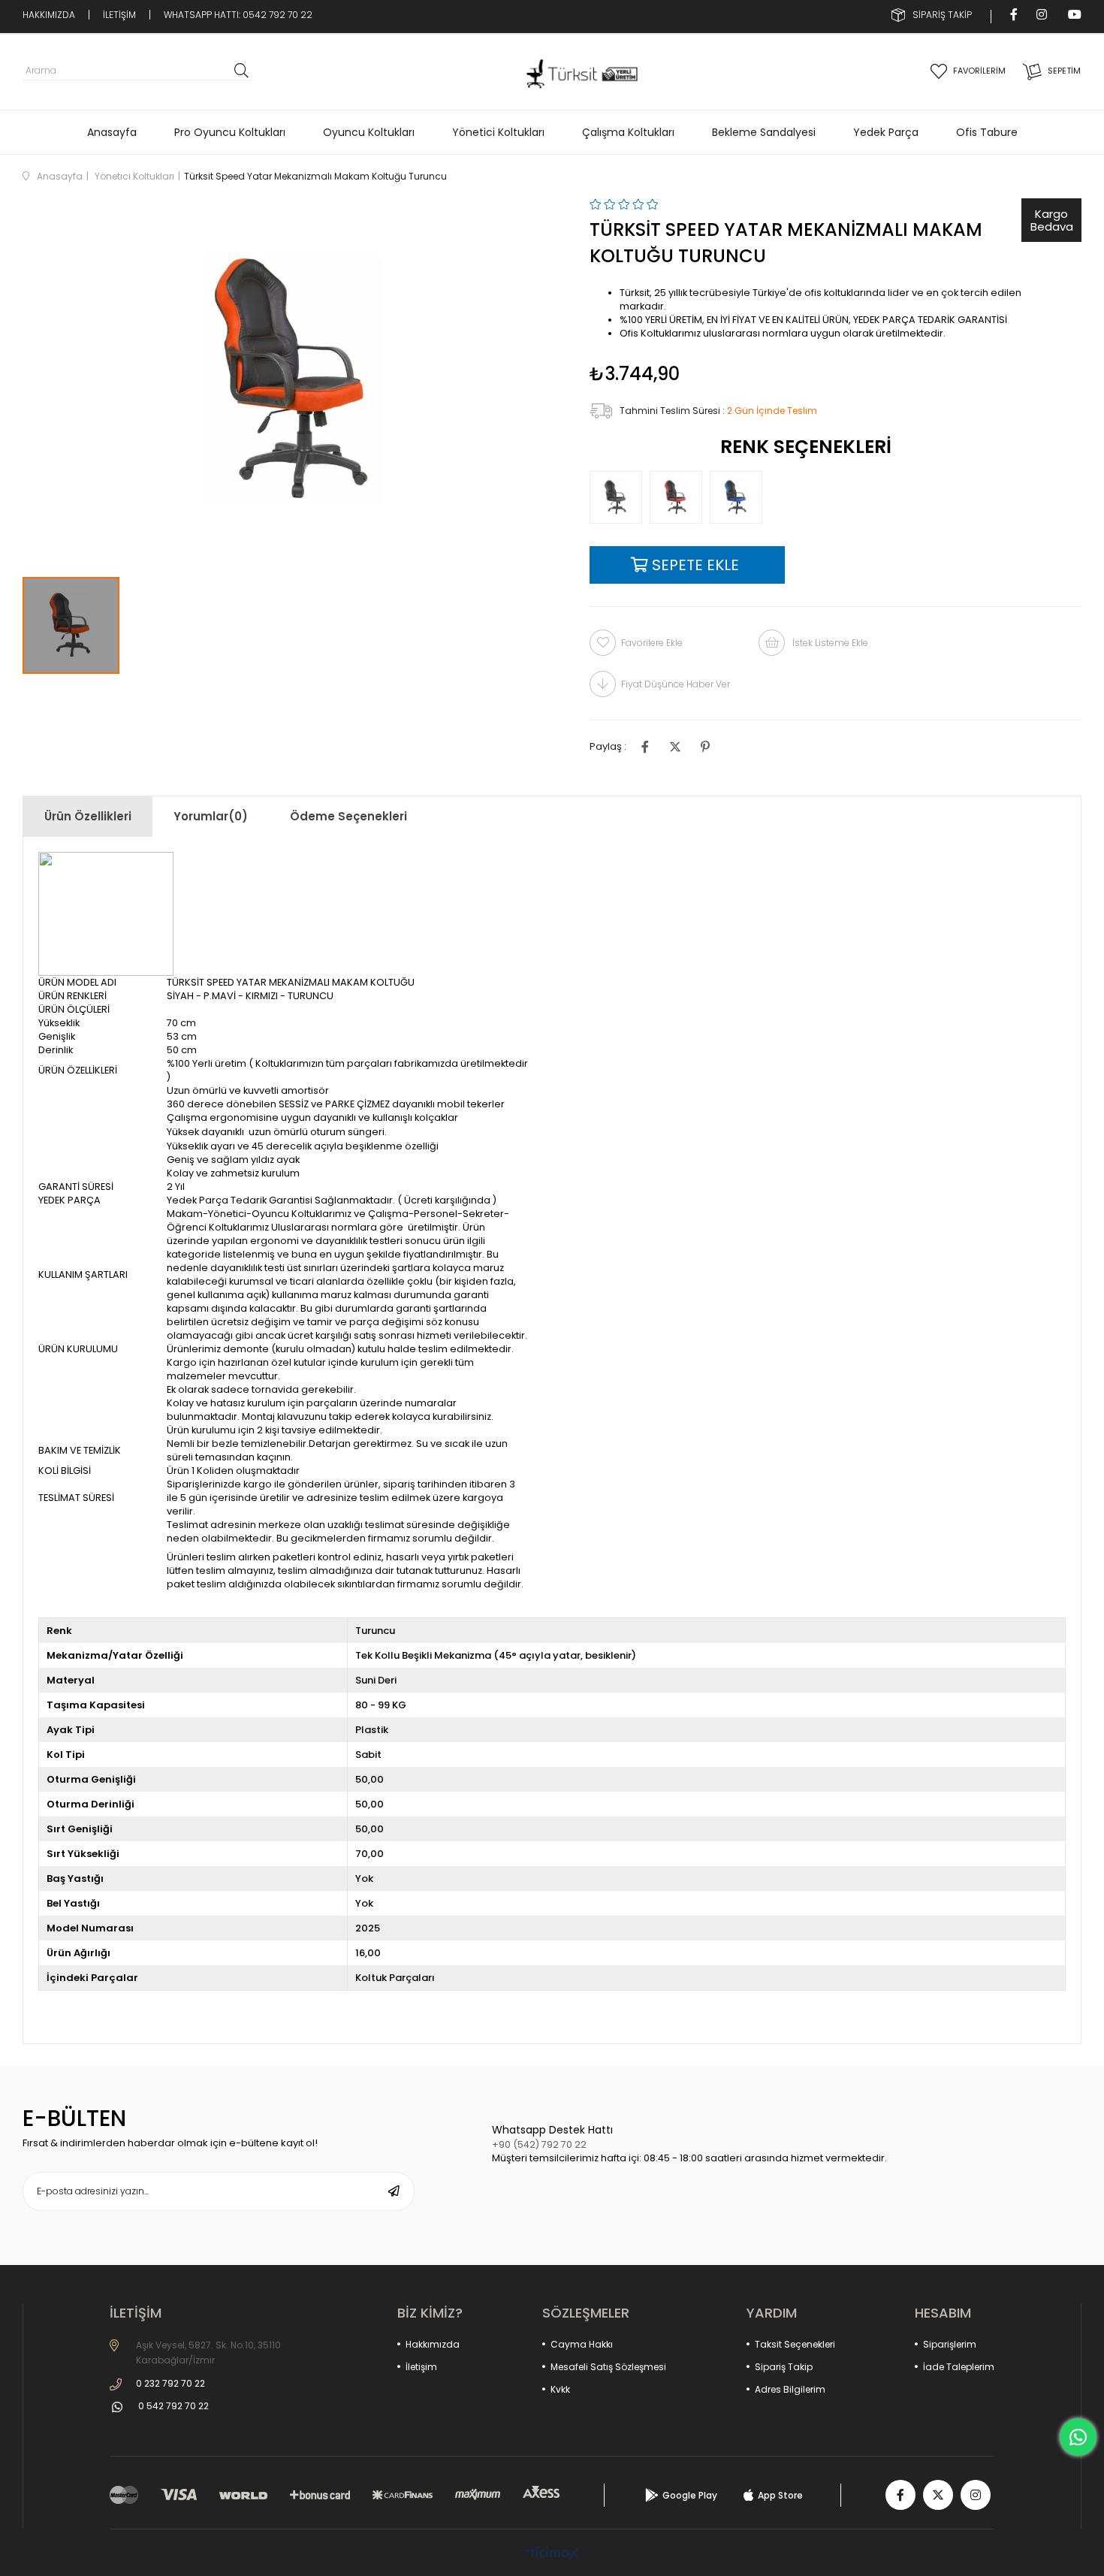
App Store (780, 2495)
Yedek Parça (886, 132)
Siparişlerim (950, 2344)
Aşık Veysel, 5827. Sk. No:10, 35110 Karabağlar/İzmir (208, 2353)
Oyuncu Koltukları (369, 132)
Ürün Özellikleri (88, 816)
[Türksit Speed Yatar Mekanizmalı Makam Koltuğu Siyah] (620, 497)
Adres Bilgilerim (790, 2389)
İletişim (421, 2367)
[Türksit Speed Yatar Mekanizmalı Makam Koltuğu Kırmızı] (680, 497)
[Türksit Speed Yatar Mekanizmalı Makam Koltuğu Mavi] (740, 497)
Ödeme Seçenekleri (348, 816)
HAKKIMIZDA (49, 15)
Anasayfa (112, 132)
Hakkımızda (433, 2344)
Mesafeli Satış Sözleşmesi (608, 2367)
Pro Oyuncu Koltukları (230, 132)
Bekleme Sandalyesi (764, 132)
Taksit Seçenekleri (795, 2344)
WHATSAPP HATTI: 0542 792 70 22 (238, 15)
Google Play (690, 2495)
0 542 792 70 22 (173, 2406)
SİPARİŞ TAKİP (942, 15)
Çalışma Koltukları (628, 132)
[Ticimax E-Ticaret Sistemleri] (552, 2555)
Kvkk (560, 2389)
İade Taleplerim (959, 2367)
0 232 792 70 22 (170, 2383)
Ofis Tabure (987, 132)
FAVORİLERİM (979, 71)
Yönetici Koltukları (498, 132)
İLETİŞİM (119, 15)
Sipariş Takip (784, 2367)
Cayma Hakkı (582, 2344)
